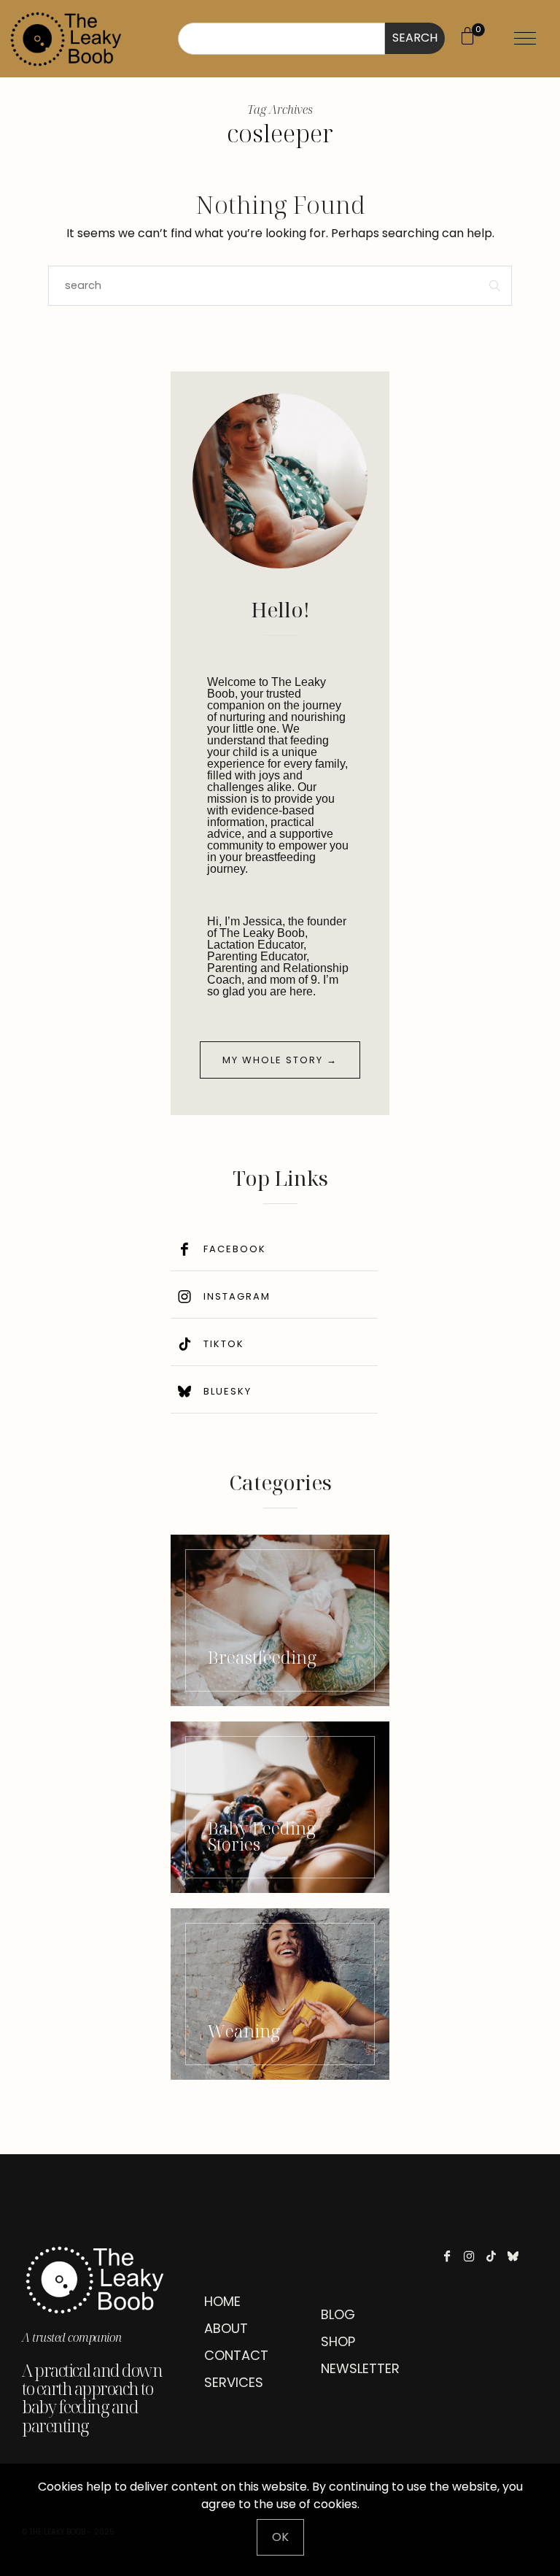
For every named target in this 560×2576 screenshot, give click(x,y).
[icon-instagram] (473, 2256)
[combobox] (281, 39)
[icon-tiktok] (495, 2256)
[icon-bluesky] (517, 2256)
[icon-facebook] (451, 2256)
